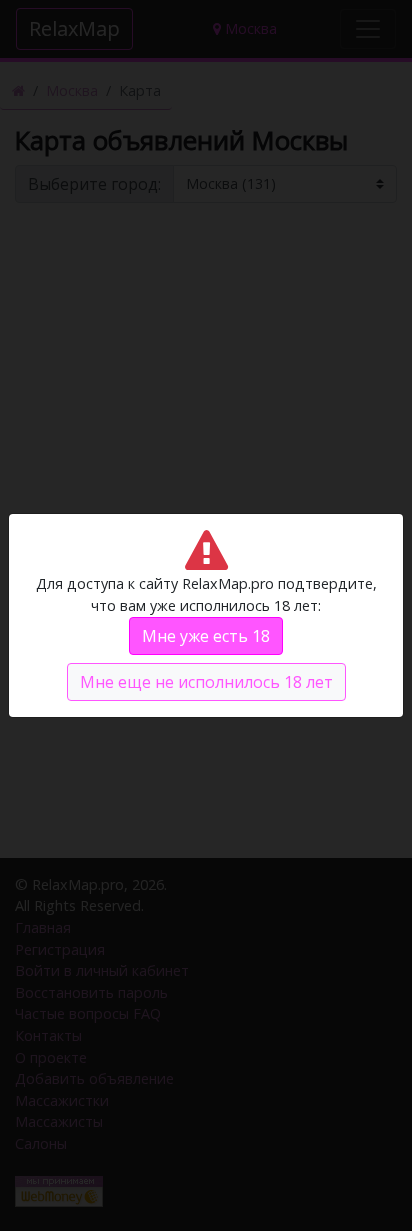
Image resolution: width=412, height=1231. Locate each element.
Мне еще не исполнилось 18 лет (206, 682)
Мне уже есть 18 (206, 636)
